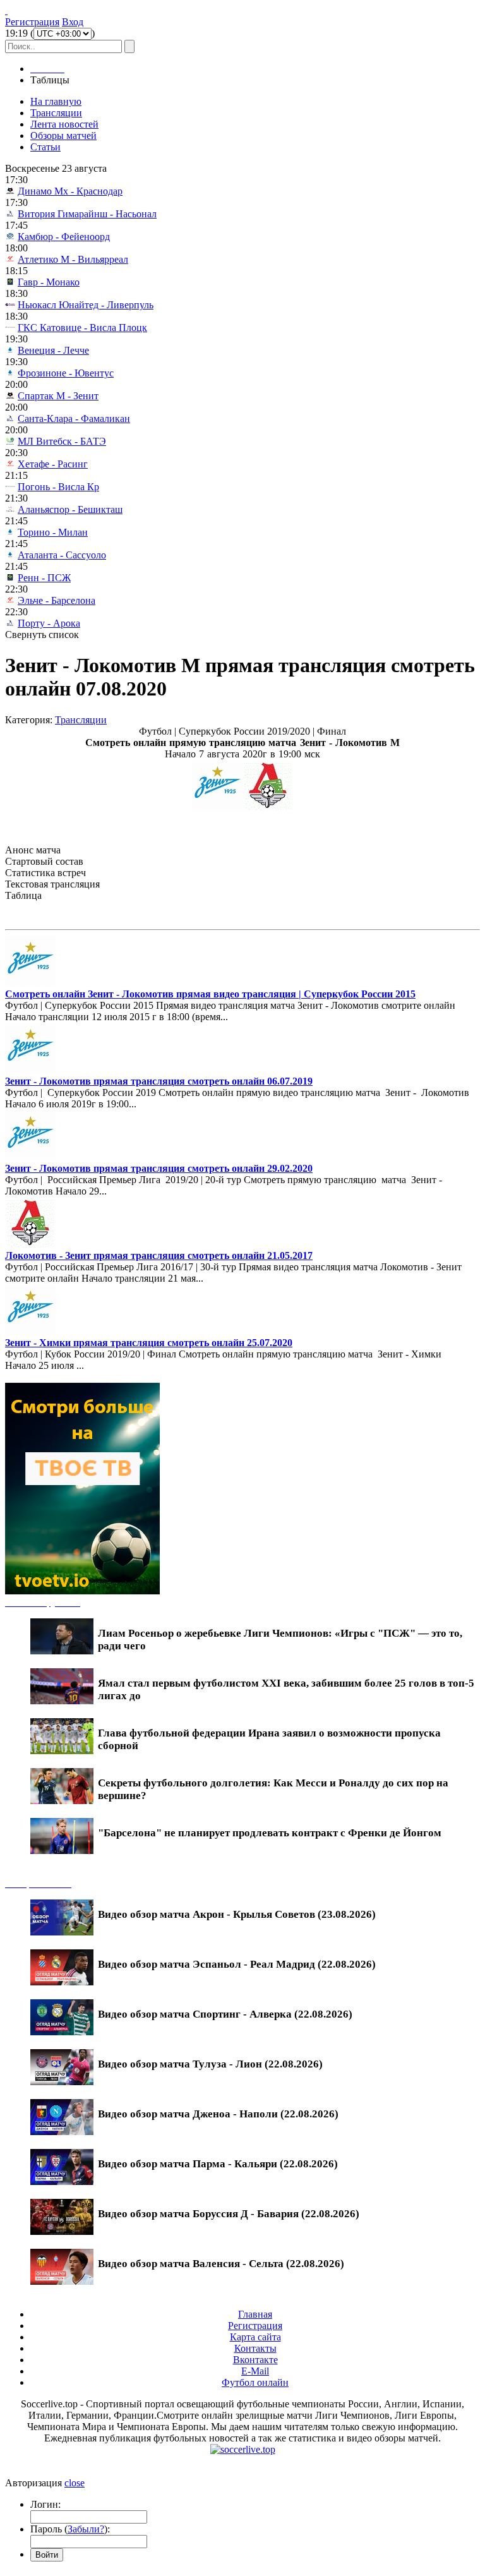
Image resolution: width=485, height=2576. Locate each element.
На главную (56, 101)
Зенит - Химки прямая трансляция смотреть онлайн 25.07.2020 (149, 1343)
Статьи (45, 147)
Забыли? (86, 2529)
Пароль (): (70, 2529)
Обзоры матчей (63, 135)
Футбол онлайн (255, 2382)
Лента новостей (64, 124)
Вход (73, 22)
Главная (255, 2314)
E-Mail (255, 2371)
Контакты (255, 2348)
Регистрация (32, 22)
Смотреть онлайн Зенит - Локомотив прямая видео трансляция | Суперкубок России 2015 (210, 994)
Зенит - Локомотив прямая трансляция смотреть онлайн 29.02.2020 (159, 1168)
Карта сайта (255, 2337)
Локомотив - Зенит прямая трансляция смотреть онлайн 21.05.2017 (159, 1255)
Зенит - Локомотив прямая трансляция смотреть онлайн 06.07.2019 (159, 1081)
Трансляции (56, 113)
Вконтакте (255, 2360)
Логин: (45, 2504)
